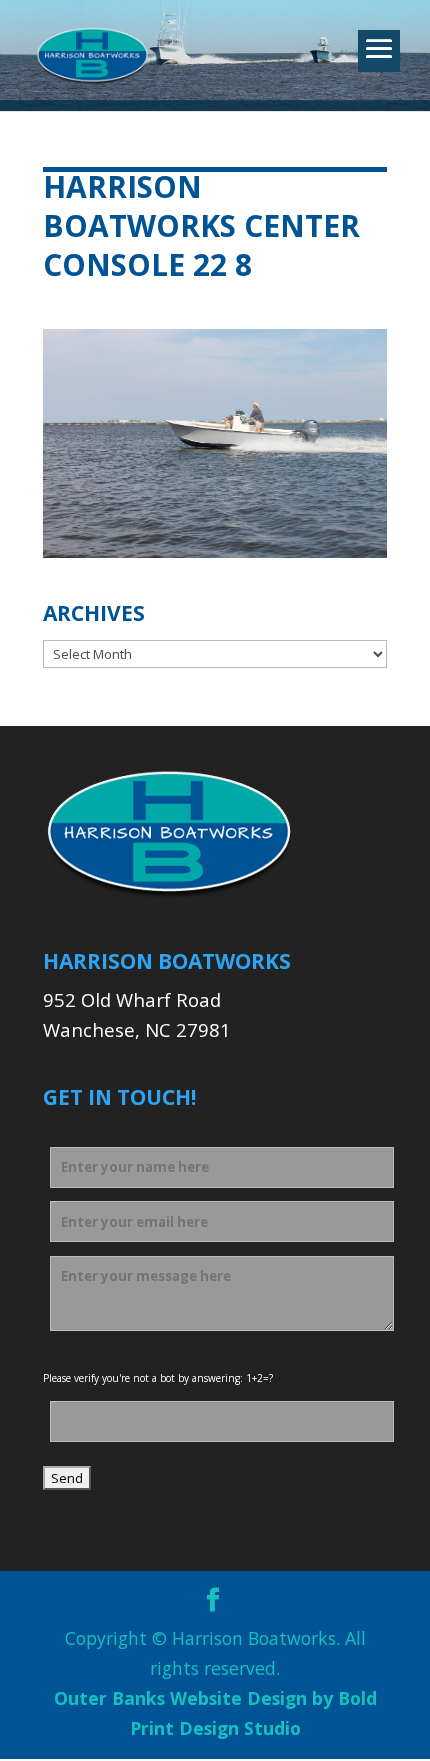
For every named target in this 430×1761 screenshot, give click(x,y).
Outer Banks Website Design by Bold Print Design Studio (215, 1713)
